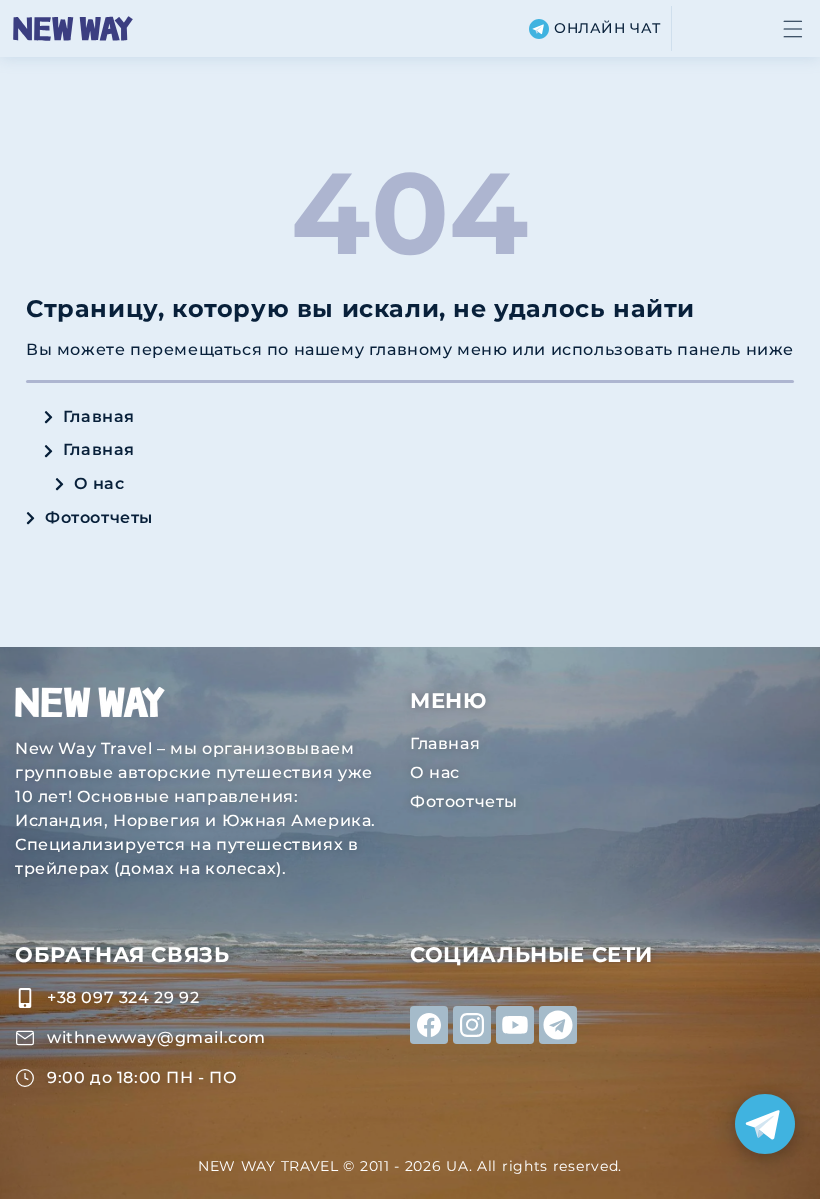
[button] (793, 29)
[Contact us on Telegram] (765, 1124)
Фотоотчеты (99, 517)
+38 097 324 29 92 (123, 997)
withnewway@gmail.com (156, 1037)
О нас (99, 483)
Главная (99, 416)
